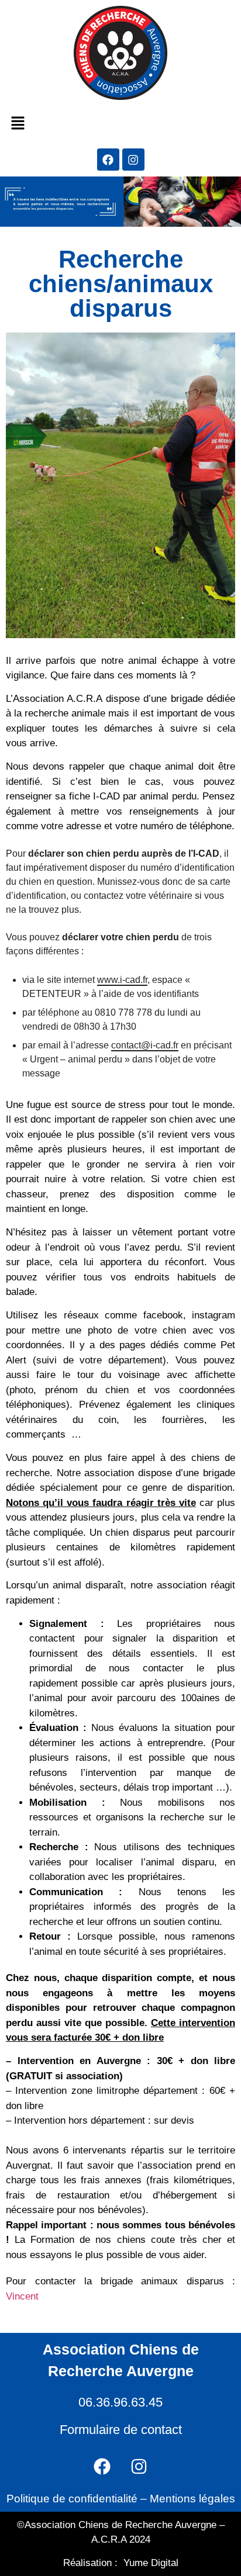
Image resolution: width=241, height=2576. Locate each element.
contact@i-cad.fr (145, 1045)
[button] (18, 124)
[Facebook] (108, 160)
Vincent (22, 2296)
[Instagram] (133, 160)
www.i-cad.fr (122, 980)
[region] (120, 2469)
